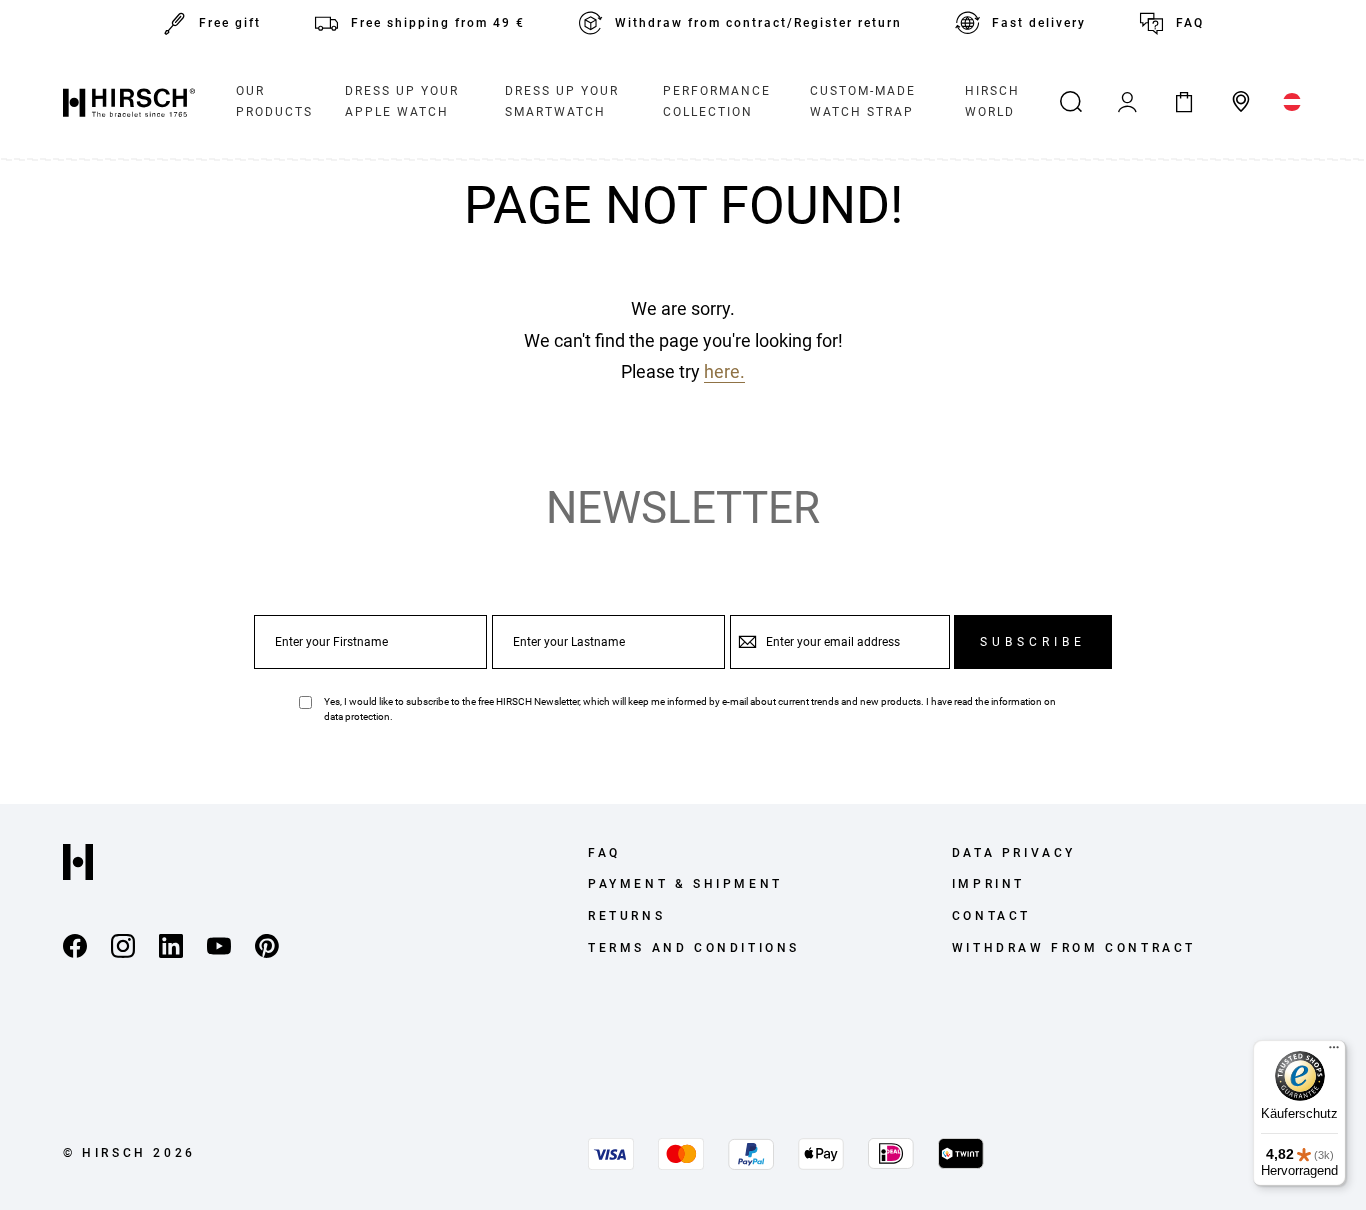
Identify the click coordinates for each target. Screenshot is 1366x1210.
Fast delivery (1039, 23)
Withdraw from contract (1074, 948)
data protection (357, 716)
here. (724, 371)
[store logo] (129, 102)
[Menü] (1334, 1052)
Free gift (230, 23)
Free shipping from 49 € (438, 23)
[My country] (1292, 102)
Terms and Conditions (694, 948)
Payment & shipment (685, 884)
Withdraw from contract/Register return (758, 23)
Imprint (988, 884)
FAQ (1190, 23)
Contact (991, 916)
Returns (626, 916)
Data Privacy (1014, 853)
